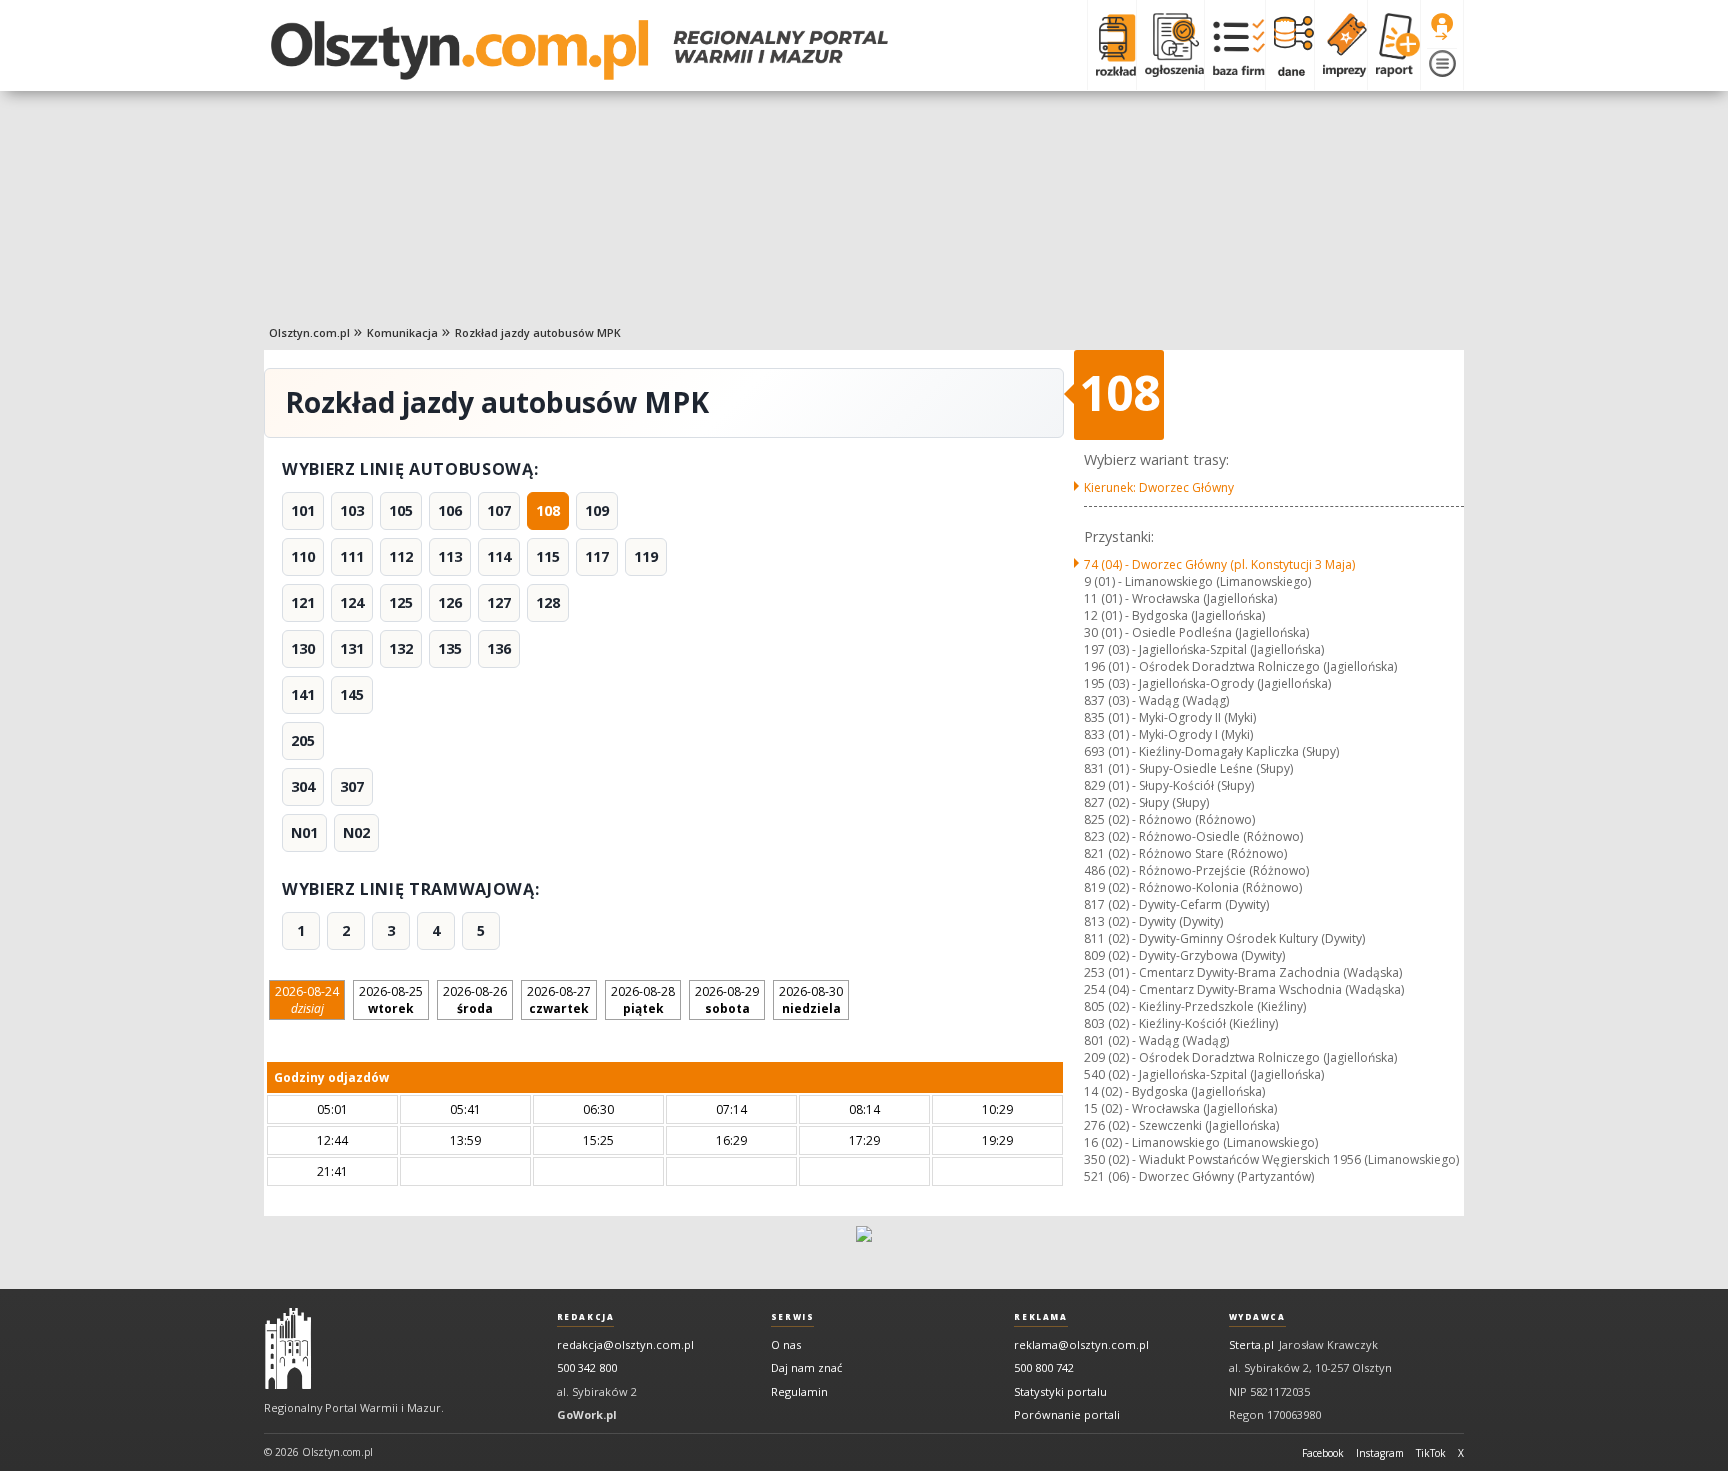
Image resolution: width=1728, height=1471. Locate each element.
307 (352, 786)
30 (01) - (1196, 632)
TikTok (1431, 1453)
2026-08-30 (811, 1000)
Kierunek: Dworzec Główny (1159, 487)
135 (450, 648)
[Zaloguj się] (1442, 27)
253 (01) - (1243, 972)
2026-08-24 (307, 1000)
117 (597, 556)
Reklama (1040, 1317)
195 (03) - (1207, 683)
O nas (786, 1344)
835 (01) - (1170, 717)
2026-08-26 (475, 1000)
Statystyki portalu (1060, 1391)
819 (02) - (1193, 887)
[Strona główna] (579, 50)
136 (499, 648)
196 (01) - (1240, 666)
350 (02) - (1271, 1159)
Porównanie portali (1067, 1414)
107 (499, 510)
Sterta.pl (1251, 1344)
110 (303, 556)
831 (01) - (1188, 768)
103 (352, 510)
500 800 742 (1044, 1367)
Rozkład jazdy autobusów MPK (538, 332)
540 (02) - (1204, 1074)
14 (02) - (1174, 1091)
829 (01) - (1169, 785)
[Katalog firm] (1234, 45)
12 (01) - (1174, 615)
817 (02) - (1176, 904)
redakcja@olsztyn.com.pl (625, 1344)
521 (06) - (1199, 1176)
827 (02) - (1146, 802)
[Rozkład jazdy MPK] (1111, 45)
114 (499, 556)
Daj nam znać (806, 1367)
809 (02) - (1184, 955)
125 (401, 602)
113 (450, 556)
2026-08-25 (391, 1000)
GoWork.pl (587, 1414)
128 (548, 602)
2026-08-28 (643, 1000)
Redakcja (586, 1317)
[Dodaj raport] (1393, 45)
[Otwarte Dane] (1289, 45)
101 (303, 510)
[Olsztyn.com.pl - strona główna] (288, 1349)
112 (401, 556)
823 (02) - (1193, 836)
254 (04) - (1244, 989)
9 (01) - (1197, 581)
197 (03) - (1204, 649)
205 (303, 740)
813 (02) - (1153, 921)
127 (499, 602)
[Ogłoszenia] (1170, 45)
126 (450, 602)
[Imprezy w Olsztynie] (1340, 45)
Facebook (1323, 1453)
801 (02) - (1156, 1040)
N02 (356, 832)
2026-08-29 (727, 1000)
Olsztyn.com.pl (309, 332)
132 (401, 648)
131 (352, 648)
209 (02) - (1240, 1057)
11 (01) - (1180, 598)
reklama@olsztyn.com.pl (1081, 1344)
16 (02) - (1201, 1142)
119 (646, 556)
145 (352, 694)
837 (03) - (1156, 700)
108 (548, 510)
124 (352, 602)
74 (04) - (1219, 564)
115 (548, 556)
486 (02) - (1196, 870)
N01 (304, 832)
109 (597, 510)
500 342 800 (587, 1367)
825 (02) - (1169, 819)
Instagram (1380, 1453)
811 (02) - (1224, 938)
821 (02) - (1185, 853)
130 (303, 648)
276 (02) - (1181, 1125)
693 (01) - (1211, 751)
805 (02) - (1195, 1006)
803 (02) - (1181, 1023)
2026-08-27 (559, 1000)
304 (303, 786)
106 (450, 510)
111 (352, 556)
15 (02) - (1180, 1108)
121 (303, 602)
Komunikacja (402, 332)
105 (401, 510)
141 (303, 694)
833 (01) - (1168, 734)
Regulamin (799, 1391)
